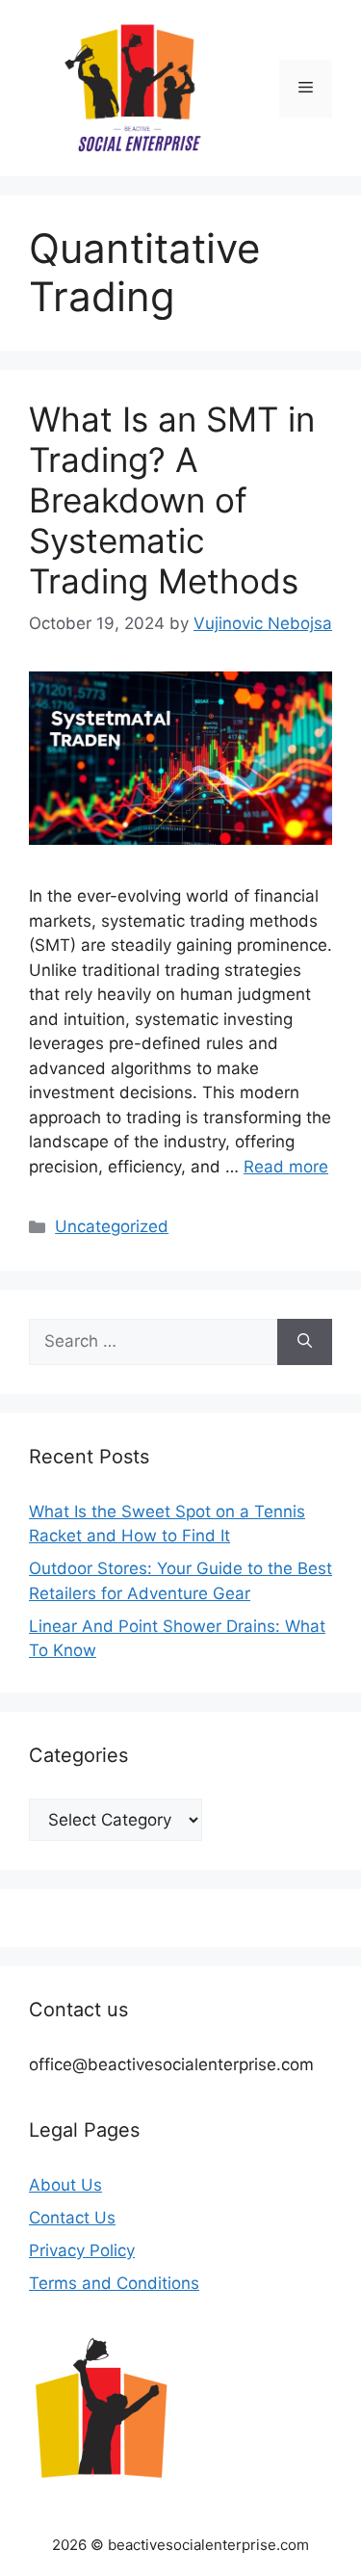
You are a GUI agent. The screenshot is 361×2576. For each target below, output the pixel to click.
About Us (65, 2185)
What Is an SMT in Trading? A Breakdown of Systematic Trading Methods (172, 500)
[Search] (305, 1342)
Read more (286, 1167)
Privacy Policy (82, 2250)
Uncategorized (112, 1226)
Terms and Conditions (114, 2283)
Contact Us (72, 2218)
